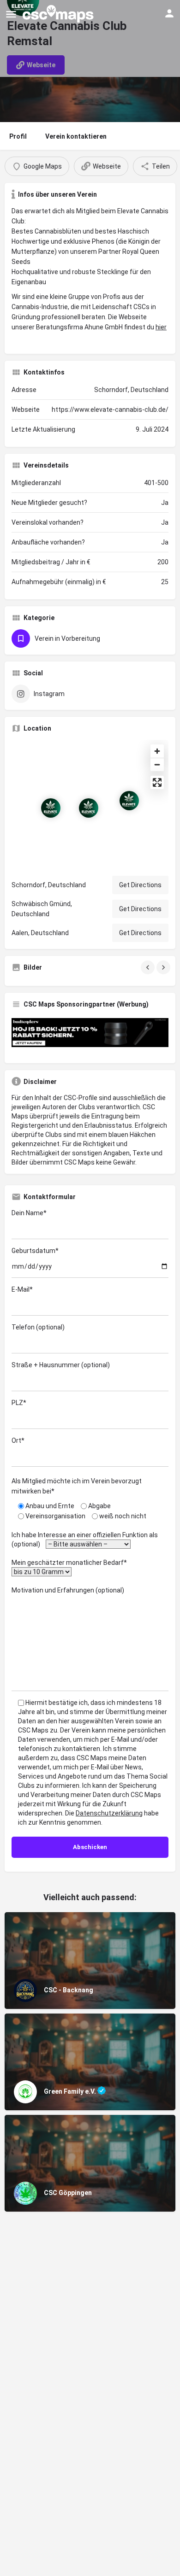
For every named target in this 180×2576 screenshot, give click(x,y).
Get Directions (140, 885)
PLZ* (19, 1403)
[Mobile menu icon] (11, 14)
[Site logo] (59, 14)
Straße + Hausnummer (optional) (61, 1365)
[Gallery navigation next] (164, 967)
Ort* (18, 1440)
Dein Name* (29, 1213)
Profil (18, 136)
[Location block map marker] (51, 808)
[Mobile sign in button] (169, 13)
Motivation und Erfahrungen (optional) (68, 1590)
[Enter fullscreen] (157, 782)
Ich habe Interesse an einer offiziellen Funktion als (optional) (85, 1540)
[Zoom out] (157, 764)
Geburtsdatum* (35, 1251)
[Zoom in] (157, 751)
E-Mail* (22, 1289)
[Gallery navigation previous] (149, 967)
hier (161, 327)
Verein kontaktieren (76, 136)
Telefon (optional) (38, 1327)
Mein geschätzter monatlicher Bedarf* (71, 1563)
